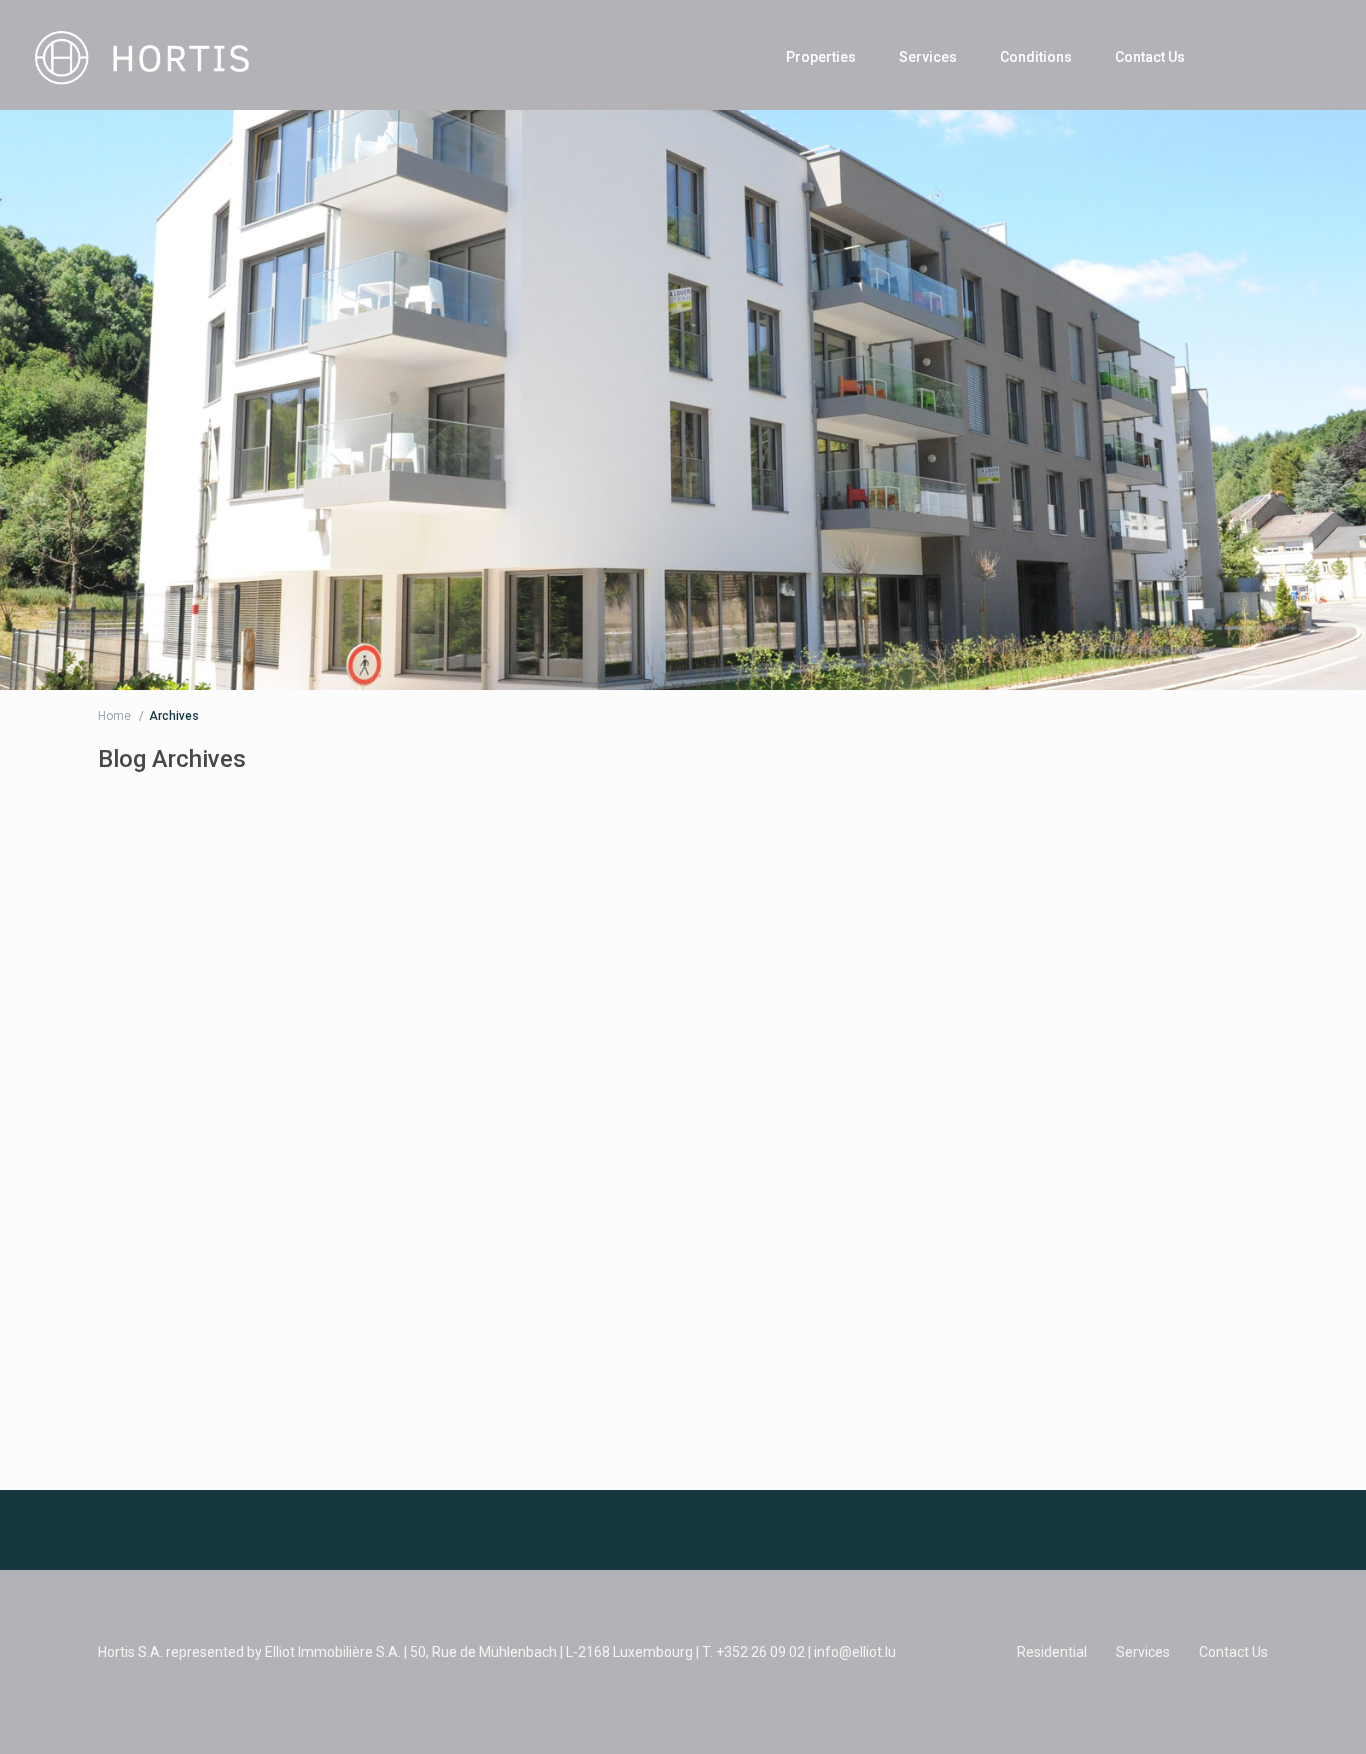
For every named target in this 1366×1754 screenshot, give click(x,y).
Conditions (1036, 57)
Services (928, 57)
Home (114, 716)
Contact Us (1150, 57)
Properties (821, 57)
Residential (1052, 1652)
